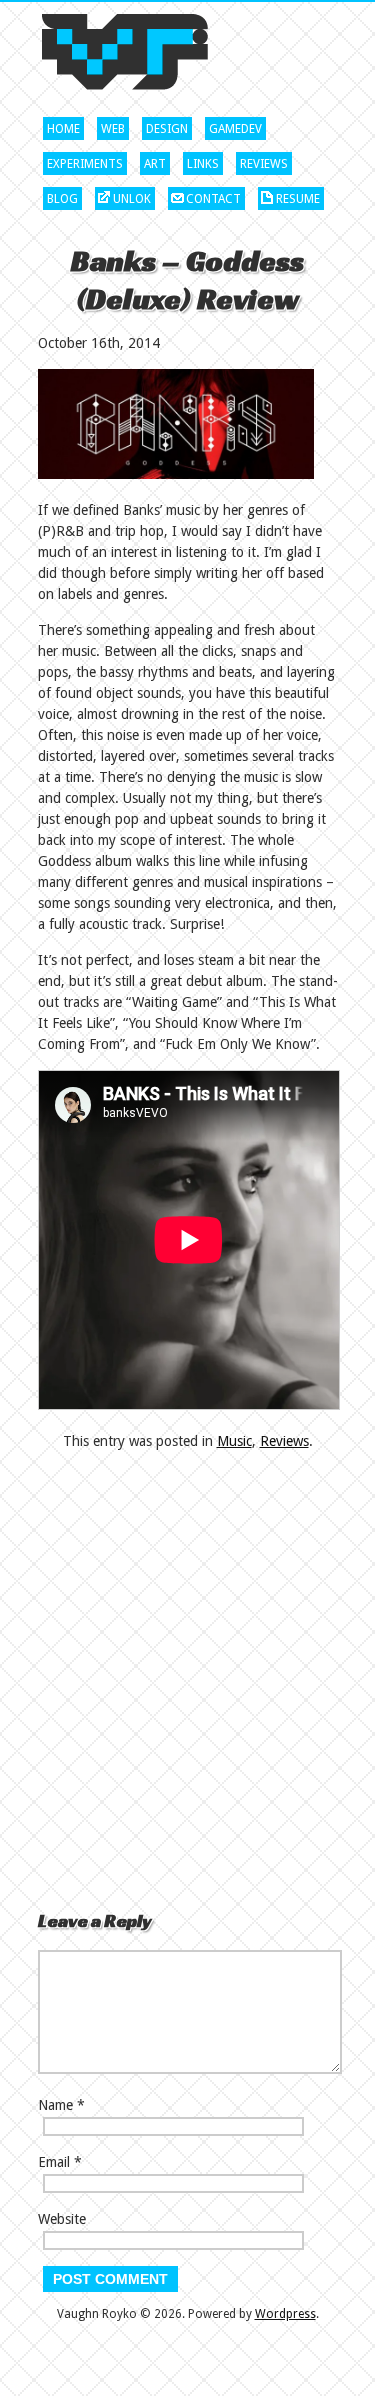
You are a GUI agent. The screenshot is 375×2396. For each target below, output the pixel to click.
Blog (62, 199)
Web (113, 129)
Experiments (85, 164)
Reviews (264, 164)
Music (234, 1441)
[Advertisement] (150, 1679)
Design (167, 129)
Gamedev (235, 129)
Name (55, 2105)
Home (63, 129)
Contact (213, 199)
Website (62, 2219)
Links (203, 164)
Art (155, 164)
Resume (298, 199)
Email (54, 2162)
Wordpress (285, 2314)
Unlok (132, 199)
